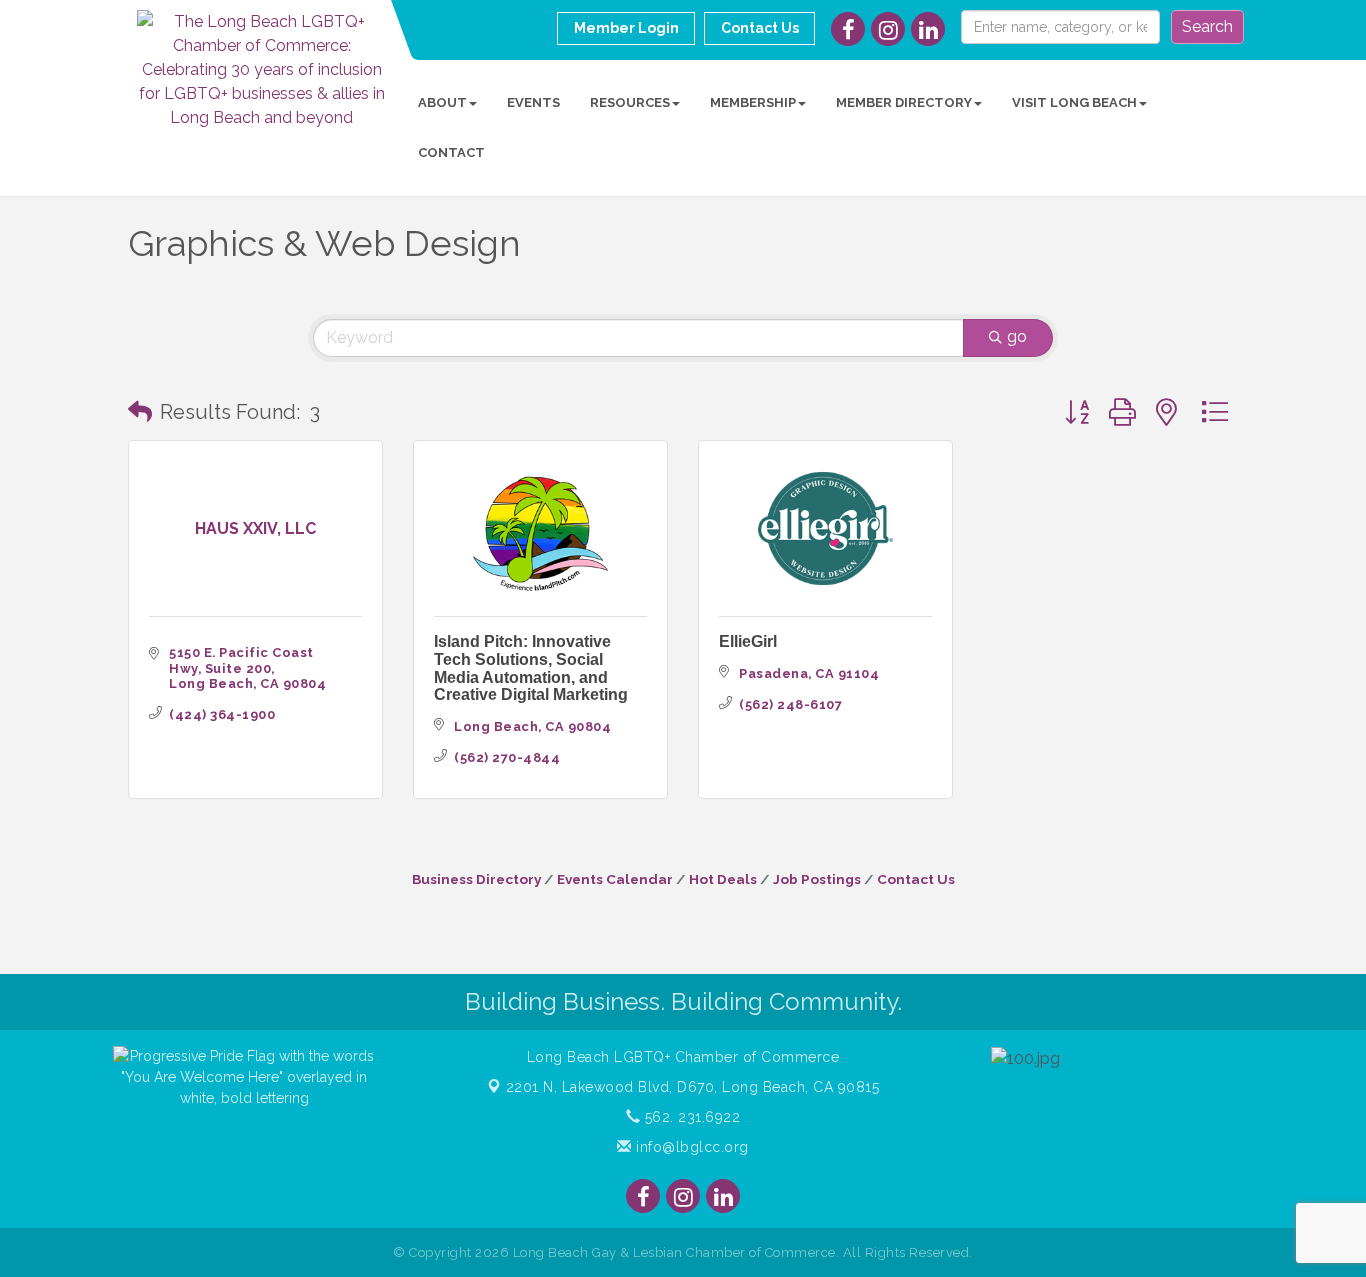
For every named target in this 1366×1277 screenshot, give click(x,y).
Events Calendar (615, 879)
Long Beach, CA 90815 (693, 1087)
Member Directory (904, 102)
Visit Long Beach (1074, 102)
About (442, 102)
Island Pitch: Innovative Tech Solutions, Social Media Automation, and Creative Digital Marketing (531, 668)
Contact (451, 152)
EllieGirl (748, 641)
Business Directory (476, 879)
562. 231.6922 (690, 1117)
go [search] (1017, 336)
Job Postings (817, 879)
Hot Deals (723, 879)
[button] (140, 412)
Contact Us (916, 879)
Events (533, 102)
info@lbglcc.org (690, 1147)
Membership (753, 102)
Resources (630, 102)
